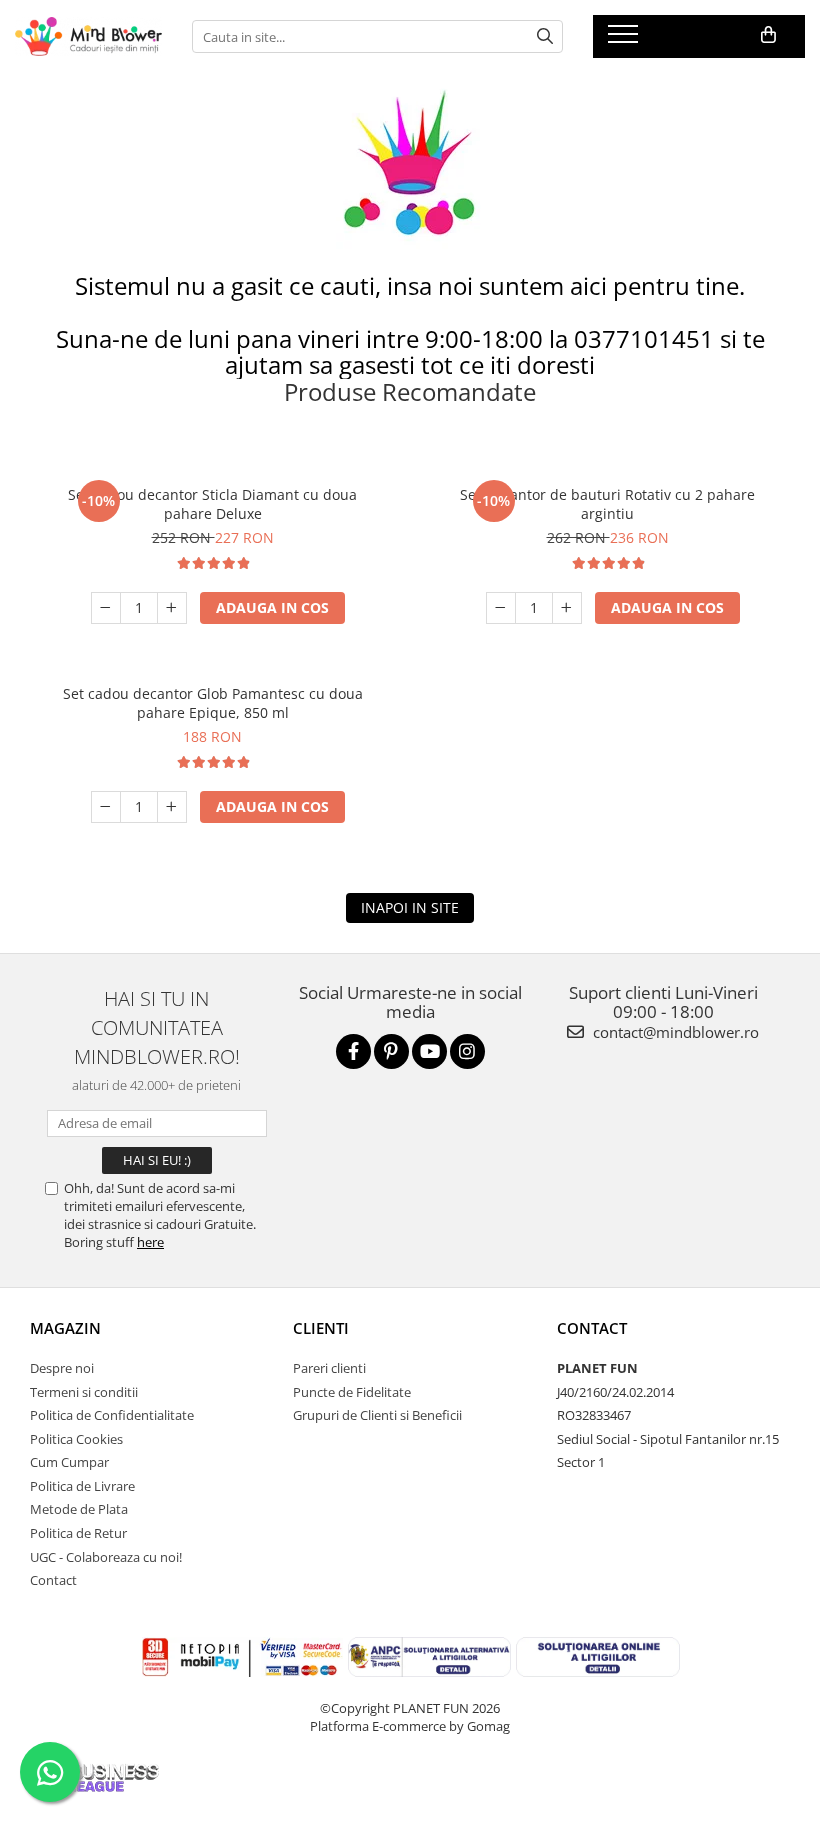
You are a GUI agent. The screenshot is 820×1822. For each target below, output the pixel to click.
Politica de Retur (78, 1533)
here (150, 1242)
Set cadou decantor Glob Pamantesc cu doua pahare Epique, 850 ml (213, 703)
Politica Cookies (76, 1439)
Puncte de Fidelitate (352, 1392)
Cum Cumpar (69, 1462)
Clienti (321, 1328)
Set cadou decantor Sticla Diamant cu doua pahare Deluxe (212, 504)
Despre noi (62, 1368)
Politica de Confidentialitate (112, 1415)
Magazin (65, 1328)
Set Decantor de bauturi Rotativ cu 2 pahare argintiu (607, 504)
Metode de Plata (79, 1509)
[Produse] (625, 40)
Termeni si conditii (84, 1392)
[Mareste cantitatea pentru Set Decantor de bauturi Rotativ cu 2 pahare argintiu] (567, 608)
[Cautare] (545, 36)
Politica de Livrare (82, 1486)
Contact (53, 1580)
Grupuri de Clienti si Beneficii (377, 1415)
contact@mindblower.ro (674, 1032)
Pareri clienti (329, 1368)
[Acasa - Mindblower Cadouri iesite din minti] (88, 36)
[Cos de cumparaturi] (768, 35)
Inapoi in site (410, 907)
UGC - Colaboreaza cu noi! (106, 1557)
